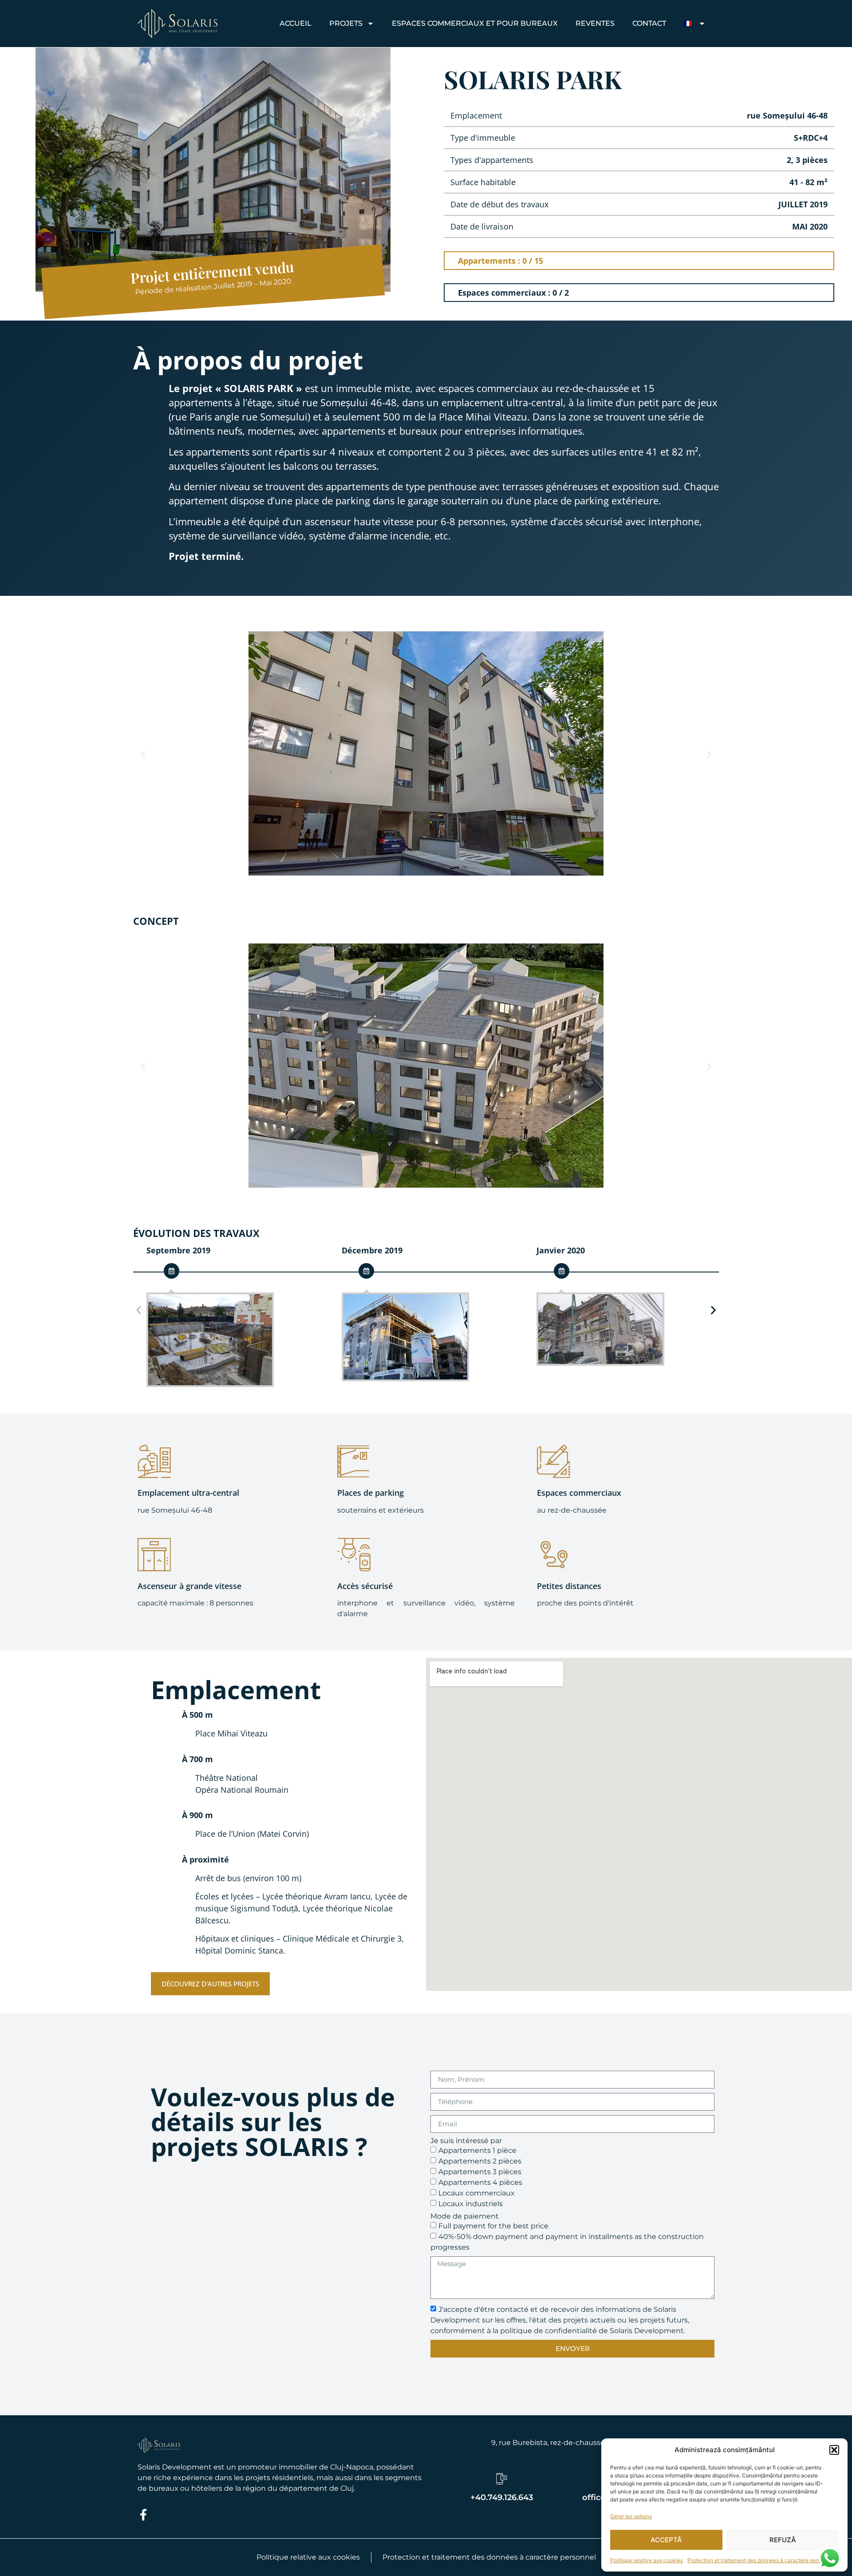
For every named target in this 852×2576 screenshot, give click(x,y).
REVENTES (595, 23)
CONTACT (649, 23)
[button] (834, 2450)
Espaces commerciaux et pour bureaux (475, 23)
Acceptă (666, 2540)
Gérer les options (631, 2516)
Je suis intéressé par (466, 2141)
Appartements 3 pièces (480, 2171)
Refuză (783, 2540)
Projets (346, 23)
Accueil (296, 23)
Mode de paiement (465, 2216)
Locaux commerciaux (477, 2193)
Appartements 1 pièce (477, 2150)
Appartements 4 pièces (480, 2182)
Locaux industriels (471, 2203)
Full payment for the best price (493, 2225)
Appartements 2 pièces (480, 2161)
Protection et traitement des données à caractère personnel (761, 2560)
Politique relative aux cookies (647, 2560)
